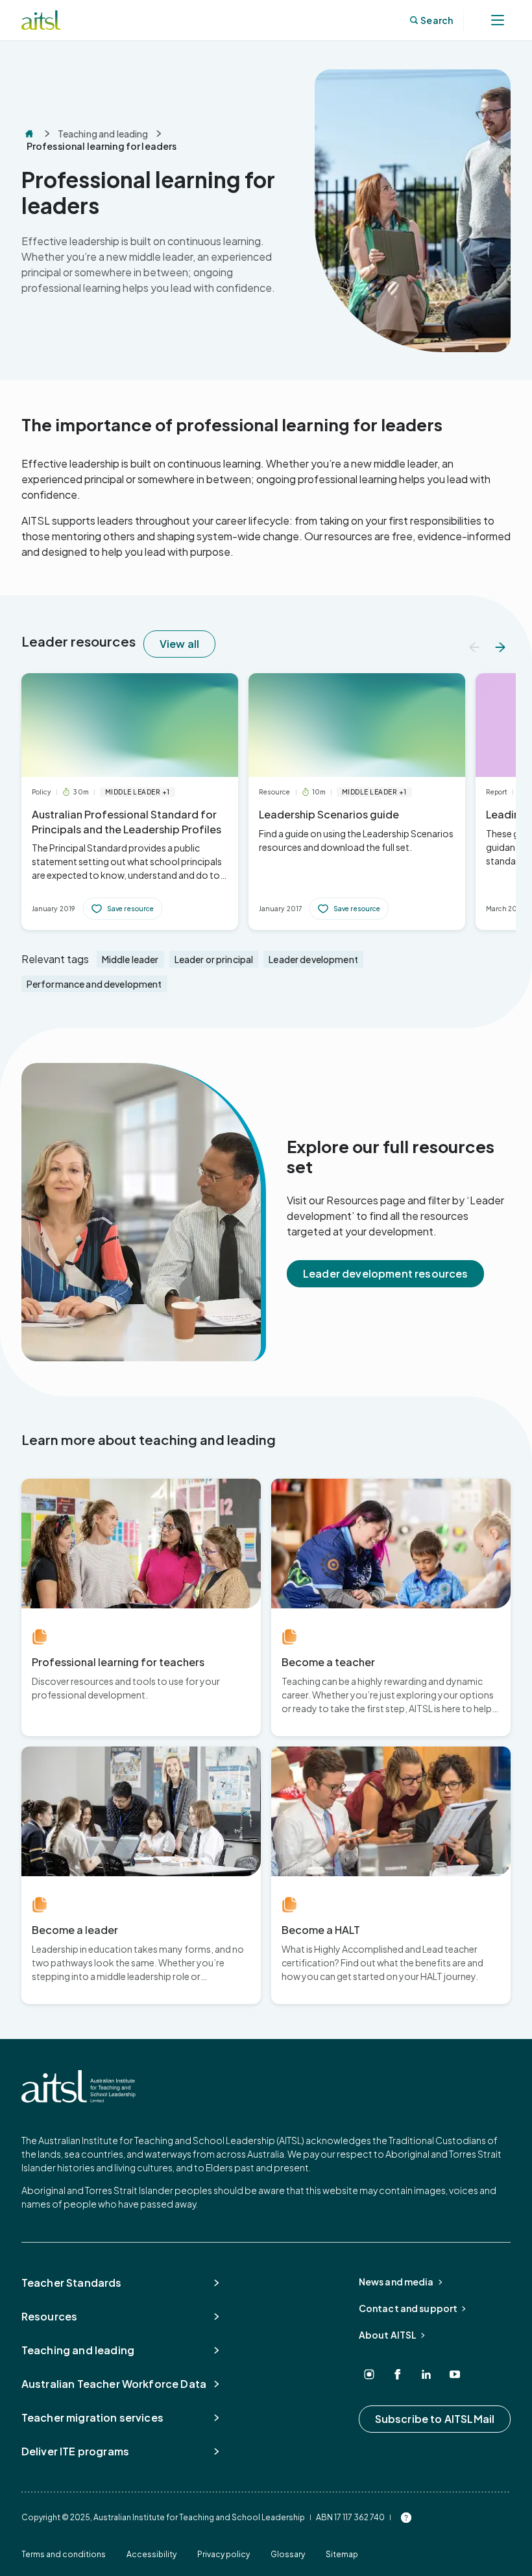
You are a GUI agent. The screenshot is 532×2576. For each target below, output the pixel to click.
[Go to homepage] (79, 2086)
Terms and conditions (64, 2554)
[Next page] (500, 647)
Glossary (288, 2554)
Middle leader (130, 959)
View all (179, 644)
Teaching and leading (103, 134)
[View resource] (130, 802)
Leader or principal (214, 959)
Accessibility (151, 2554)
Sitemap (342, 2554)
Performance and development (94, 984)
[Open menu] (498, 20)
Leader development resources (385, 1273)
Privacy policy (224, 2554)
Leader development (313, 959)
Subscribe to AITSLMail (435, 2419)
